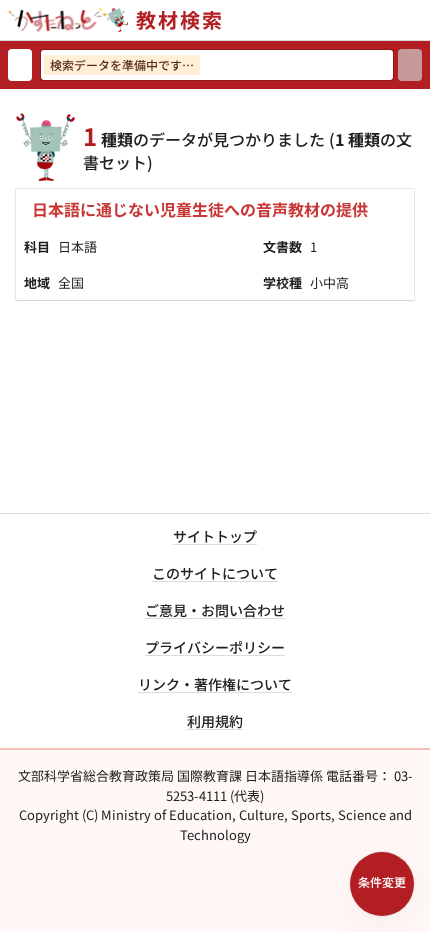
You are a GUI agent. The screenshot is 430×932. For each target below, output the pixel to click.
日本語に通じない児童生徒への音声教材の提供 (200, 209)
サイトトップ (215, 536)
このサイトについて (215, 573)
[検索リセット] (20, 65)
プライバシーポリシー (215, 647)
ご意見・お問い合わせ (215, 610)
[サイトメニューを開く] (422, 20)
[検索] (410, 65)
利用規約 (215, 721)
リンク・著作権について (215, 684)
